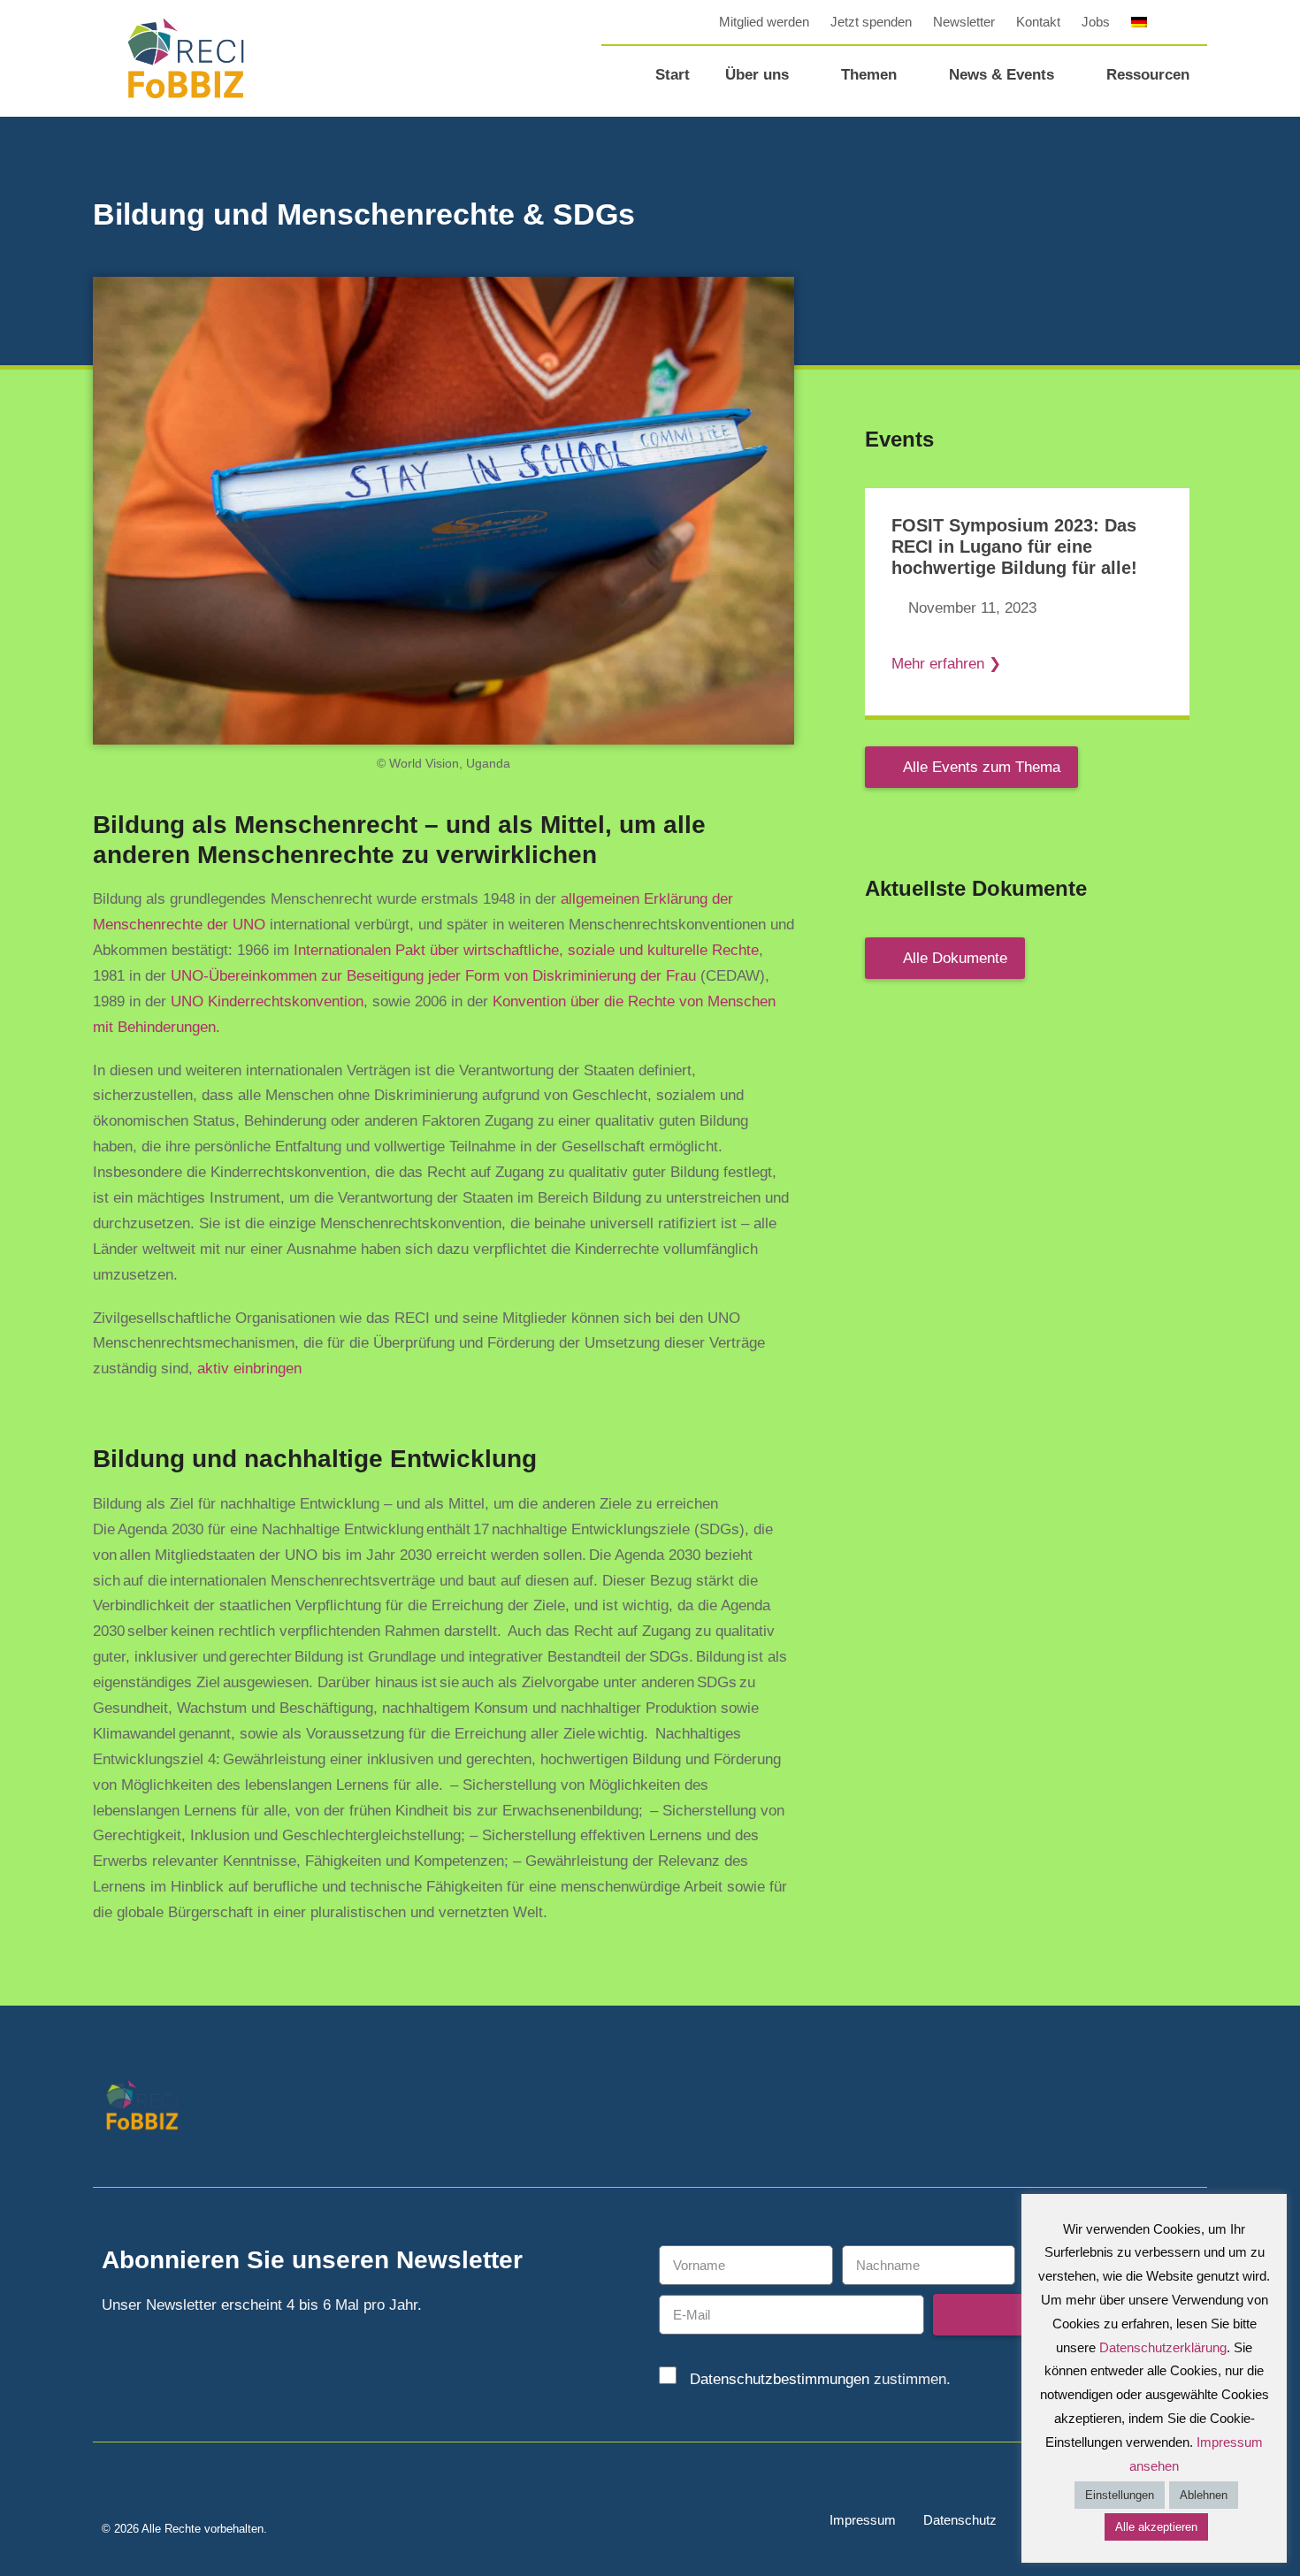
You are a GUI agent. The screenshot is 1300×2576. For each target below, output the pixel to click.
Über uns (757, 75)
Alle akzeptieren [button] (1156, 2527)
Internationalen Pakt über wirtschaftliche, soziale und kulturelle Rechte (526, 950)
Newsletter (964, 22)
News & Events (1002, 75)
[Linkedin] (1147, 2107)
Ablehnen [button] (1204, 2495)
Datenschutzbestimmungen (780, 2379)
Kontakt (1038, 22)
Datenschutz (960, 2520)
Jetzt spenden (871, 22)
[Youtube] (1187, 2107)
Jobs (1096, 22)
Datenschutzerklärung (1163, 2347)
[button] (1194, 22)
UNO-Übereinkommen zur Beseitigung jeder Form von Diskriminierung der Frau (433, 976)
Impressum (863, 2520)
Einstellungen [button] (1120, 2495)
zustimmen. (820, 2379)
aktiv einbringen (249, 1368)
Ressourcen (1148, 75)
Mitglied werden (764, 22)
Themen (869, 75)
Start (673, 75)
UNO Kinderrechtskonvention (267, 1001)
